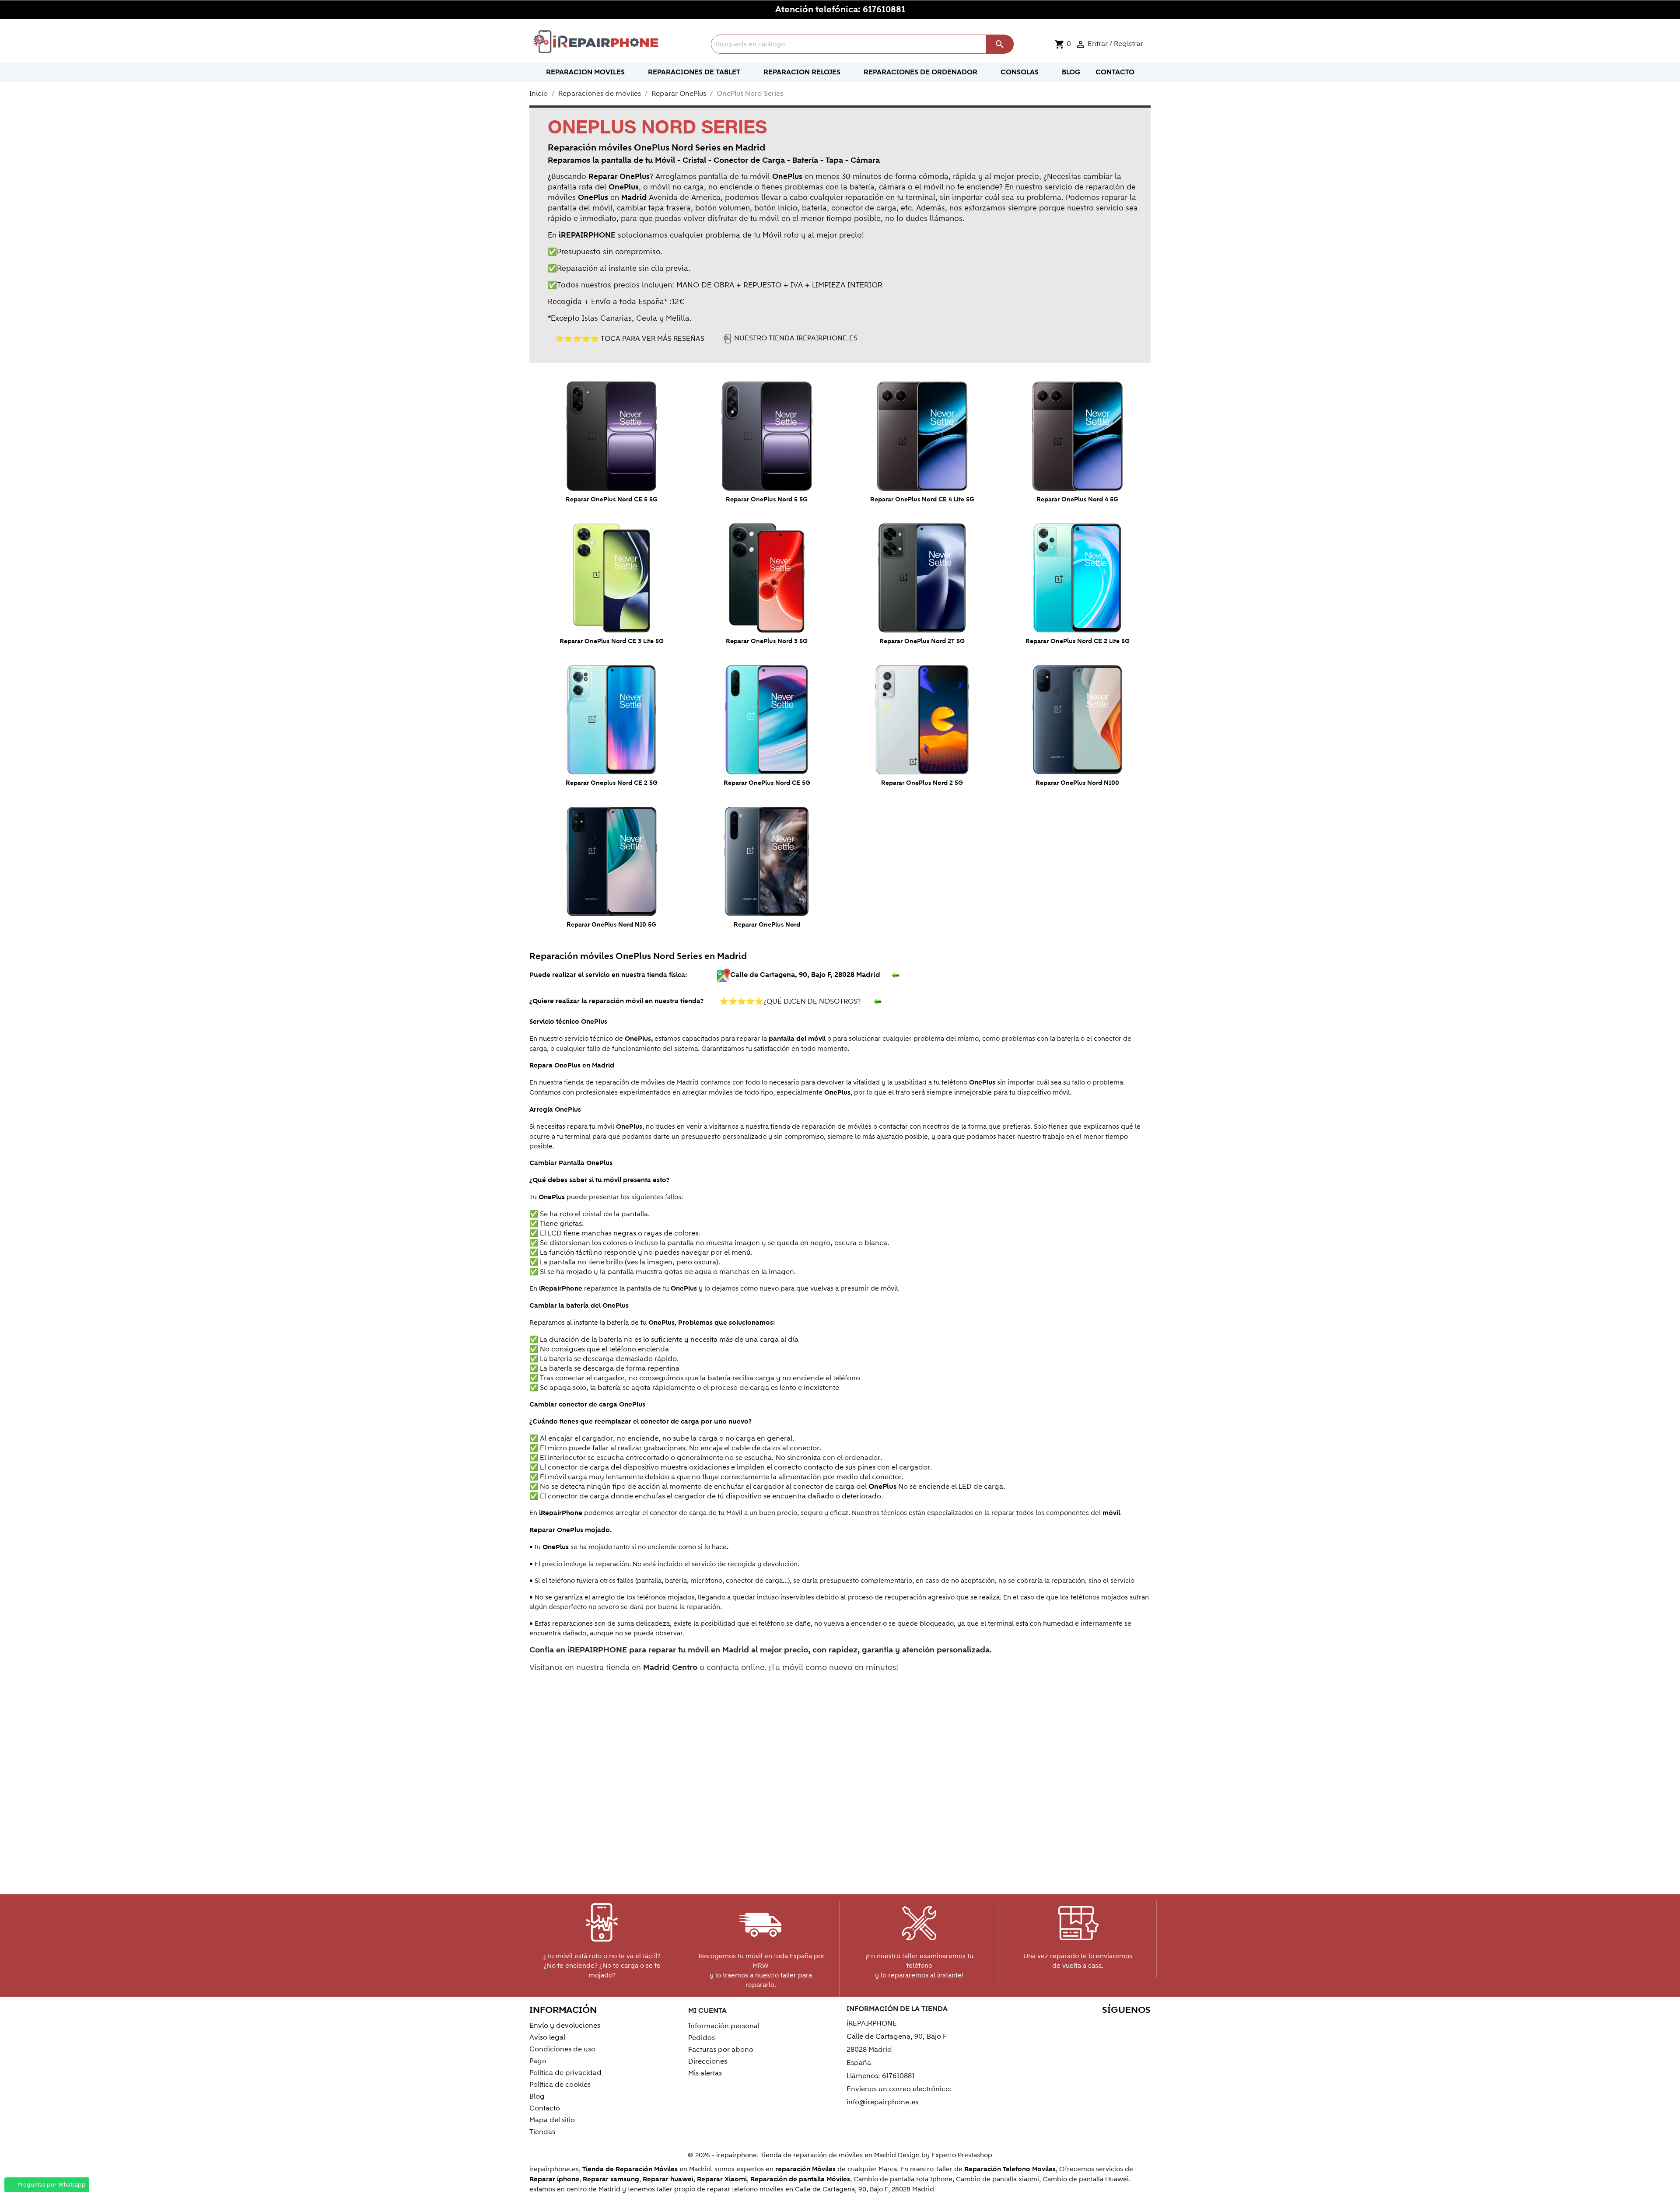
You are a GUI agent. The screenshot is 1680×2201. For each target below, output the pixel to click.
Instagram (1141, 2027)
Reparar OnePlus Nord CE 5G (767, 783)
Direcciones (708, 2061)
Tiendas (542, 2132)
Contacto (545, 2108)
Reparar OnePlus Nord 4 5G (1077, 500)
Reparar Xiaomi (722, 2179)
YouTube (1085, 2027)
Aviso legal (547, 2037)
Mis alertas (705, 2073)
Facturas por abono (721, 2050)
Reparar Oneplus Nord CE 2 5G (612, 783)
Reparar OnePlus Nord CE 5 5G (612, 500)
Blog (537, 2096)
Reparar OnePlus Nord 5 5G (767, 500)
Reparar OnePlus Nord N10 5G (611, 925)
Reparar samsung (611, 2179)
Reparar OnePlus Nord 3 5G (767, 641)
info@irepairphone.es (882, 2102)
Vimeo (1122, 2027)
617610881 (884, 10)
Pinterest (1104, 2027)
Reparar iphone (554, 2179)
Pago (538, 2061)
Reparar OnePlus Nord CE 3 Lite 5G (612, 641)
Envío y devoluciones (565, 2026)
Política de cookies (560, 2085)
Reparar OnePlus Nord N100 (1077, 783)
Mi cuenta (707, 2011)
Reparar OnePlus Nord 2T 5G (922, 641)
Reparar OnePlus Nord (767, 925)
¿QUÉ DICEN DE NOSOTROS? (792, 1001)
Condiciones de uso (562, 2049)
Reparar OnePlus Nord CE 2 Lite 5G (1078, 641)
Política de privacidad (565, 2073)
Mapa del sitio (552, 2120)
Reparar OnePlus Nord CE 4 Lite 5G (922, 500)
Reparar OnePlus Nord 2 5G (922, 783)
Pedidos (702, 2038)
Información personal (724, 2026)
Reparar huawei (668, 2179)
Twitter (1066, 2027)
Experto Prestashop (962, 2155)
